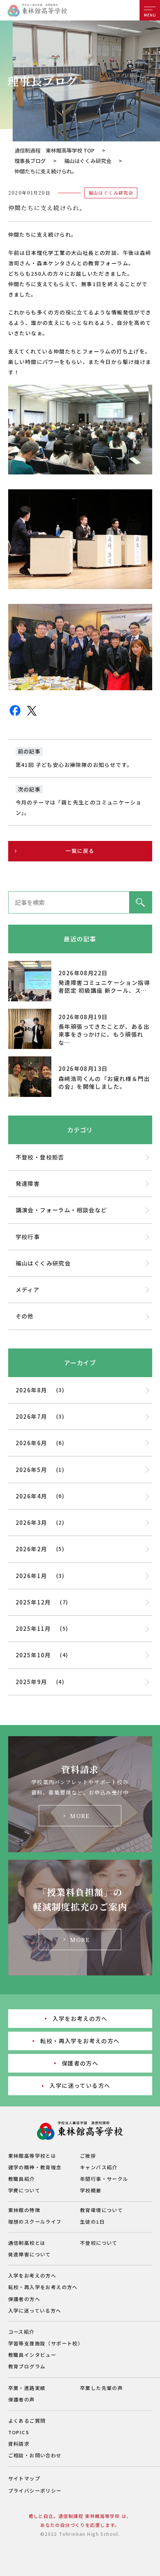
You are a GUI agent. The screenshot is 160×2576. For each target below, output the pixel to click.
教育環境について (101, 2210)
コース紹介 (21, 2332)
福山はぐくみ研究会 (88, 161)
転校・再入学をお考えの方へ (80, 2041)
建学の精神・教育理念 (35, 2167)
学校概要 (91, 2190)
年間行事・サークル (104, 2179)
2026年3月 (31, 1522)
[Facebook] (15, 715)
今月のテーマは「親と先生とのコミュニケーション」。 (79, 807)
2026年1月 (31, 1576)
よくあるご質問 (27, 2421)
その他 (25, 1316)
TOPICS (19, 2432)
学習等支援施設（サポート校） (46, 2343)
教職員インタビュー (32, 2355)
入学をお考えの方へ (80, 2018)
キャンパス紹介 (99, 2167)
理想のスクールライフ (35, 2222)
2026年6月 (31, 1443)
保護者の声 (22, 2399)
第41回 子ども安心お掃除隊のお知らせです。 (74, 765)
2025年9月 (31, 1682)
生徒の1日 (92, 2222)
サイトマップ (24, 2478)
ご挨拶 (88, 2156)
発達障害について (30, 2254)
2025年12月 (33, 1602)
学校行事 (28, 1237)
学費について (24, 2190)
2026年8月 (31, 1390)
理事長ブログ (30, 161)
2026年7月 (31, 1416)
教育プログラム (27, 2366)
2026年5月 (31, 1470)
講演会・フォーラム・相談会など (61, 1210)
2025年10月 (33, 1655)
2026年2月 (31, 1549)
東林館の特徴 (24, 2210)
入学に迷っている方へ (80, 2085)
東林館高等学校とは (32, 2156)
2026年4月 (31, 1496)
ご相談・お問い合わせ (35, 2455)
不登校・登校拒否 (40, 1157)
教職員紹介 (22, 2179)
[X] (32, 715)
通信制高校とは (27, 2243)
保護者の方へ (80, 2063)
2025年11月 (33, 1628)
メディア (28, 1289)
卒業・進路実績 (27, 2388)
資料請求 (19, 2444)
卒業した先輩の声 (101, 2388)
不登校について (99, 2243)
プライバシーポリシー (35, 2491)
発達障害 (28, 1183)
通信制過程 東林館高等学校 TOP (55, 150)
